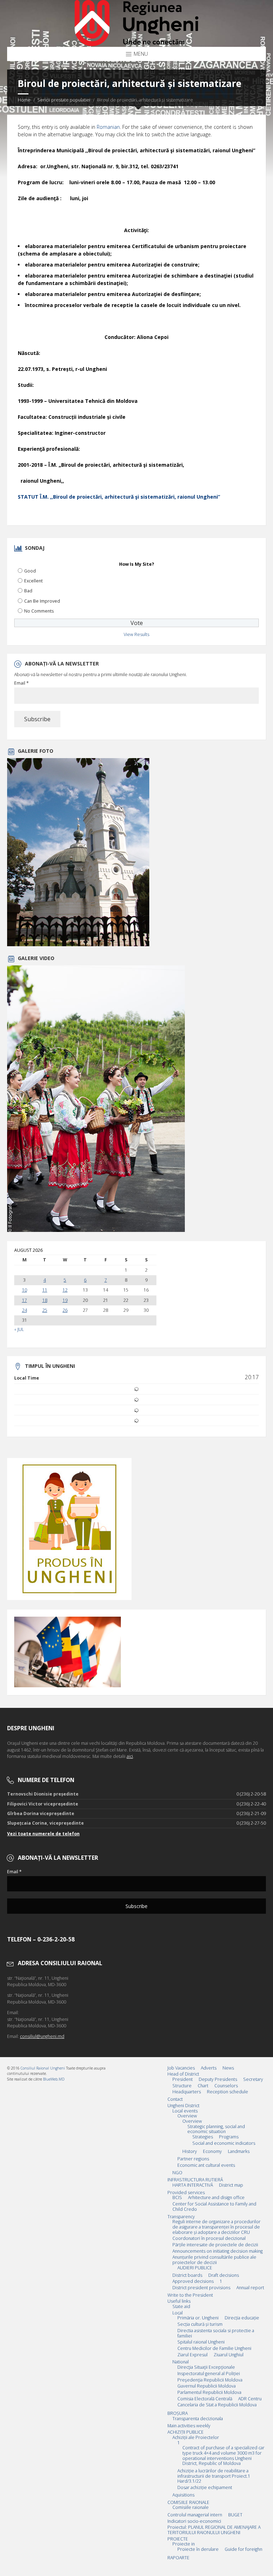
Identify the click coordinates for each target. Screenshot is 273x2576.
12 (65, 1290)
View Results (136, 634)
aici (130, 1756)
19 (65, 1300)
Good (30, 571)
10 (25, 1290)
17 (25, 1300)
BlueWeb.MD (54, 2079)
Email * (22, 683)
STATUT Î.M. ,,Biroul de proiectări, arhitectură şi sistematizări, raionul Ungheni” (119, 497)
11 (45, 1290)
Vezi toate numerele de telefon (43, 1834)
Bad (28, 591)
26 (65, 1310)
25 (45, 1310)
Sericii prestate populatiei (64, 100)
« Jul (19, 1330)
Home (24, 100)
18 (45, 1300)
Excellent (33, 581)
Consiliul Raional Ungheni (43, 2068)
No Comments (39, 611)
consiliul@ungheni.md (42, 2036)
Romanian (108, 127)
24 (25, 1310)
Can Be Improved (42, 601)
